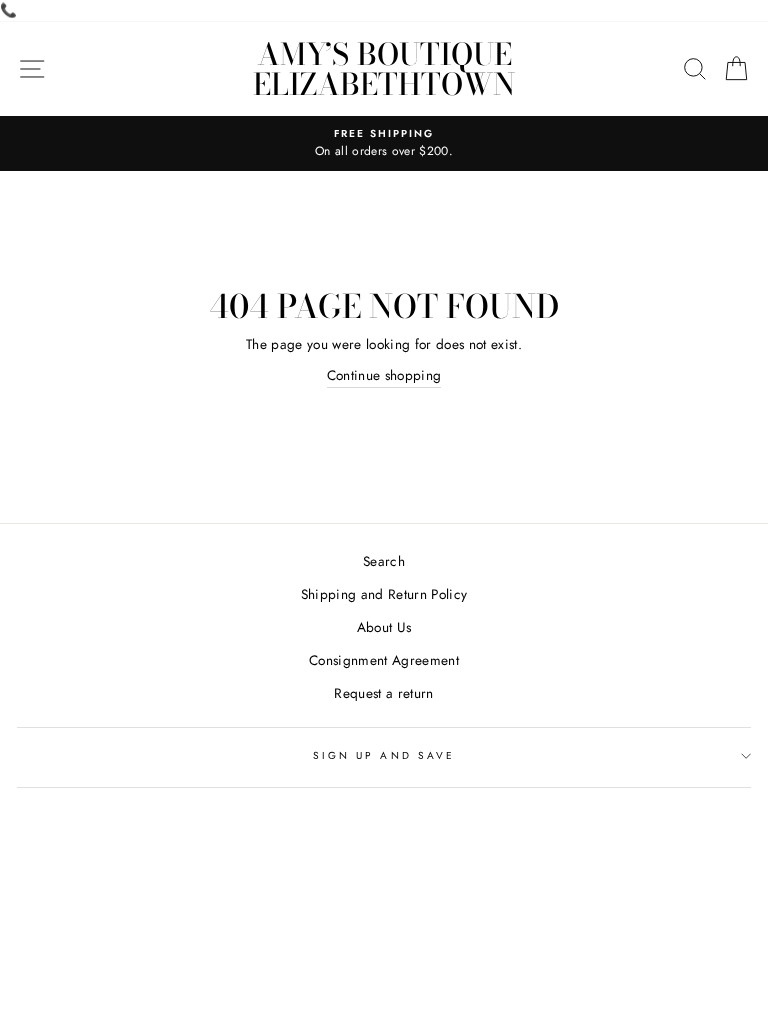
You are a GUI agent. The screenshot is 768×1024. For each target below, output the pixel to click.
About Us (384, 627)
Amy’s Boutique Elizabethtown (384, 69)
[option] (384, 144)
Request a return (383, 693)
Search (384, 561)
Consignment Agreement (384, 660)
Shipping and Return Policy (384, 594)
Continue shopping (384, 375)
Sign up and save (384, 755)
